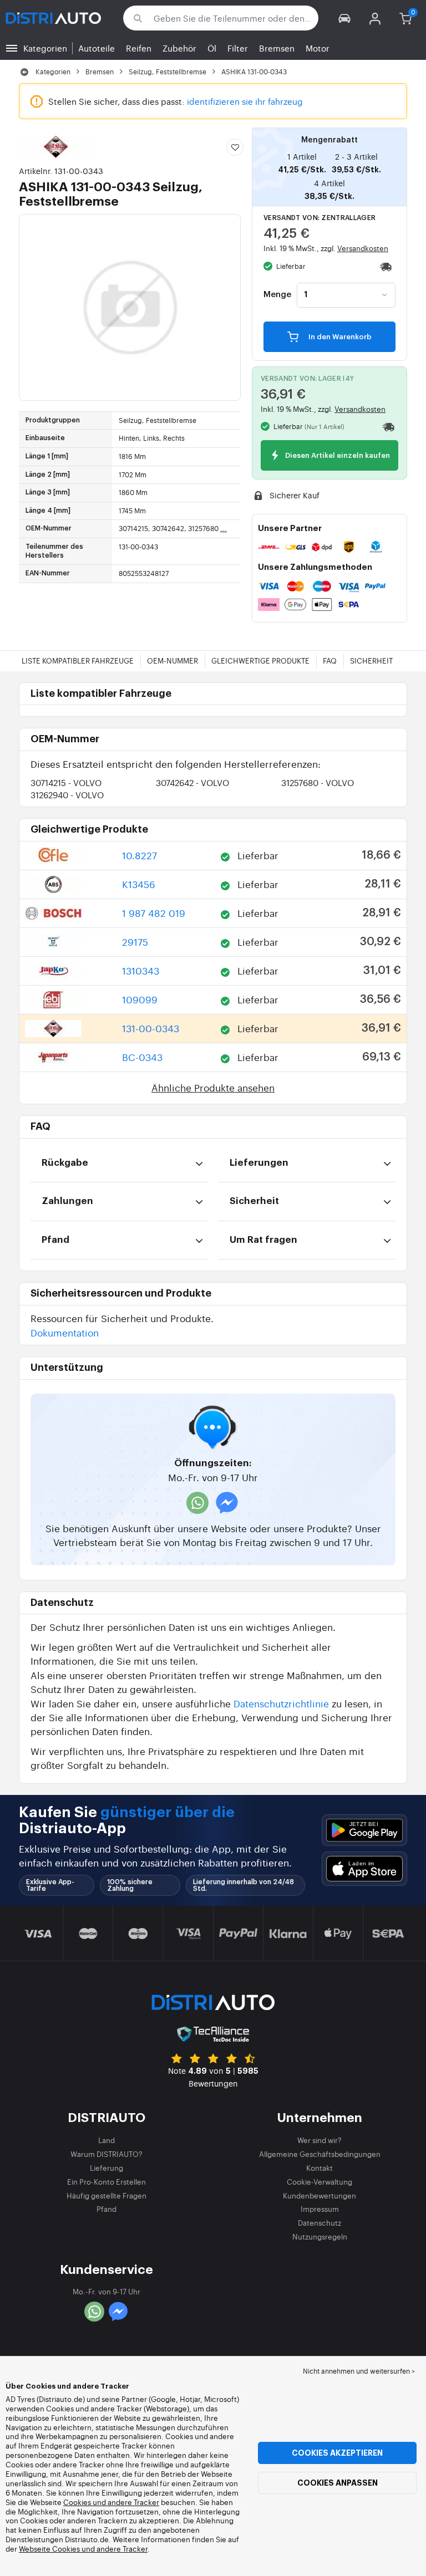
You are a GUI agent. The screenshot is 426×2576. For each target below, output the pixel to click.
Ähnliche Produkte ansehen (213, 1087)
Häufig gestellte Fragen (106, 2195)
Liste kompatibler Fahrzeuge (78, 660)
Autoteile (97, 48)
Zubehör (179, 48)
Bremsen (277, 48)
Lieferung (106, 2168)
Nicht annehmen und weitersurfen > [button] (359, 2371)
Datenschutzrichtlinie (281, 1703)
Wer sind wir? (319, 2140)
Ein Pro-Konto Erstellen (106, 2182)
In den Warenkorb (339, 337)
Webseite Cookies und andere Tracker (83, 2549)
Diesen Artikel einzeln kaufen (337, 456)
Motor (318, 48)
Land (106, 2140)
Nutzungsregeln (320, 2236)
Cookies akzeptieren (337, 2453)
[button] (345, 18)
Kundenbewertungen (319, 2195)
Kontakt (319, 2168)
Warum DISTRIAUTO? (106, 2154)
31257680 (318, 782)
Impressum (320, 2209)
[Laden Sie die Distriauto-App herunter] (364, 1830)
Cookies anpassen (338, 2483)
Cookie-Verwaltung (319, 2182)
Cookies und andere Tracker (111, 2502)
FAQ (330, 660)
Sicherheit (371, 660)
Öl (212, 48)
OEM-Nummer (173, 660)
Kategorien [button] (45, 48)
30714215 (66, 782)
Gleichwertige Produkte (260, 660)
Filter (238, 48)
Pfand (106, 2209)
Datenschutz (319, 2223)
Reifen (139, 48)
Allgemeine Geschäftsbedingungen (320, 2154)
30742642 (192, 782)
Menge (277, 295)
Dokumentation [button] (65, 1332)
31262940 (67, 795)
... (224, 528)
